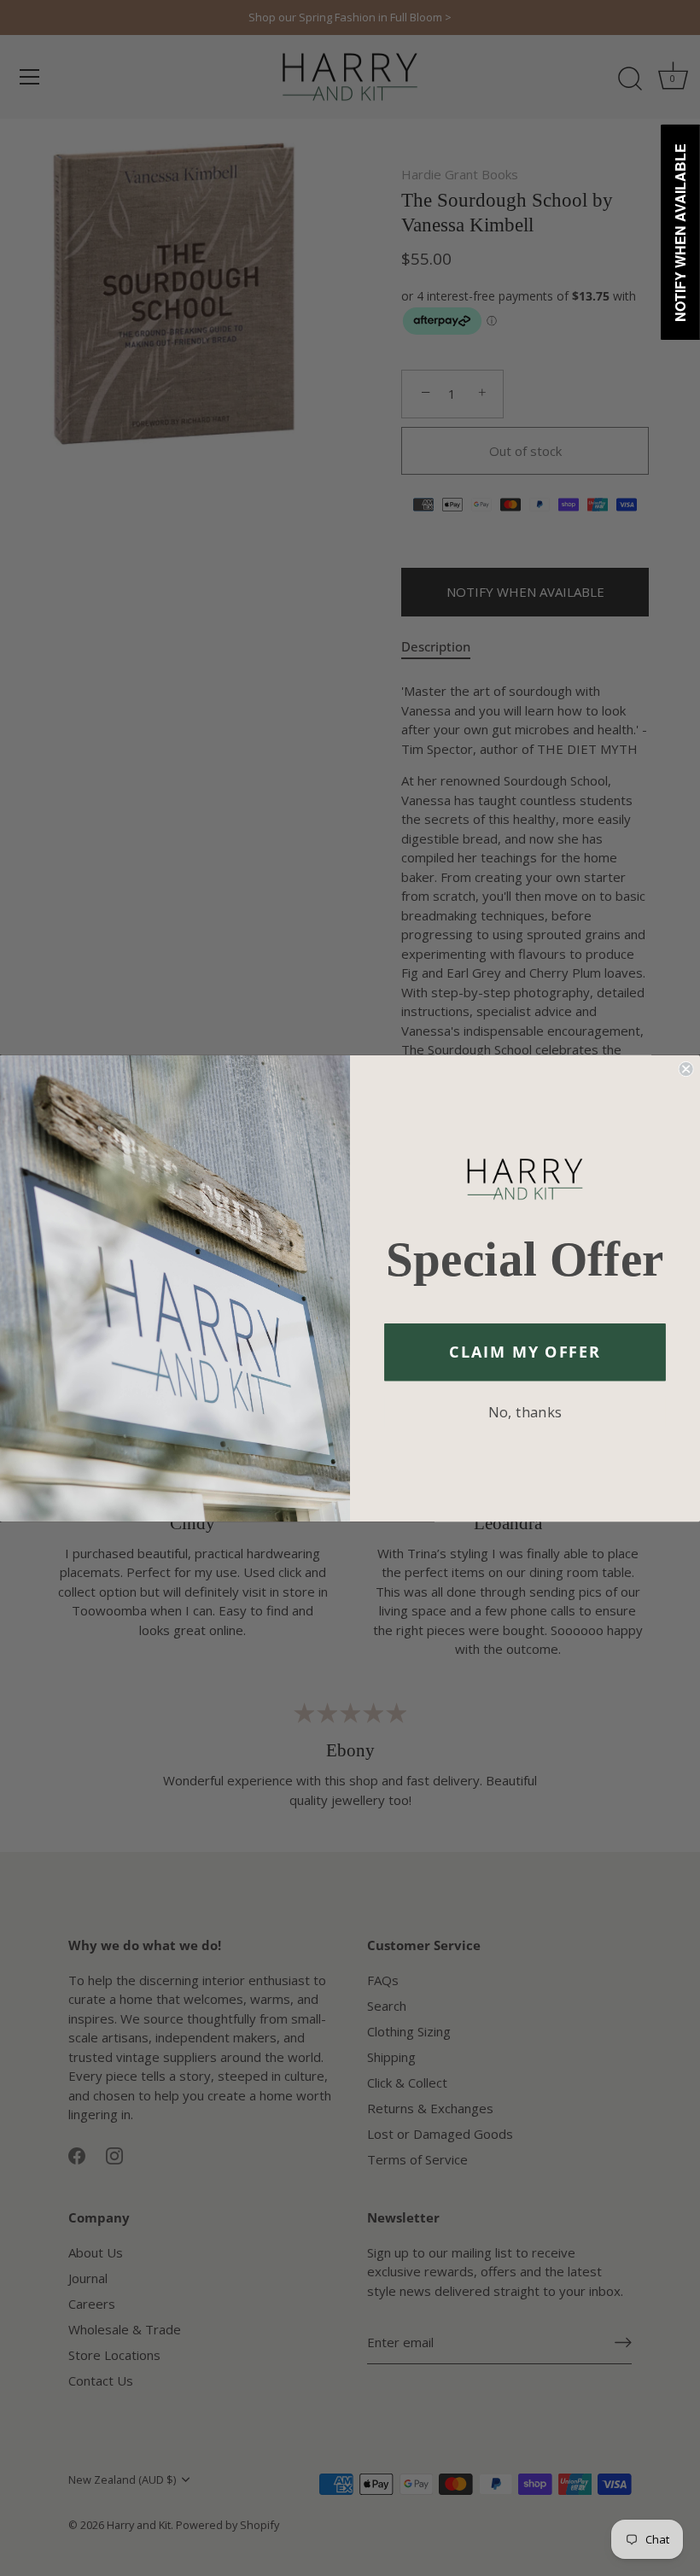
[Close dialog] (685, 1068)
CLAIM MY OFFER (525, 1351)
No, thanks (525, 1411)
